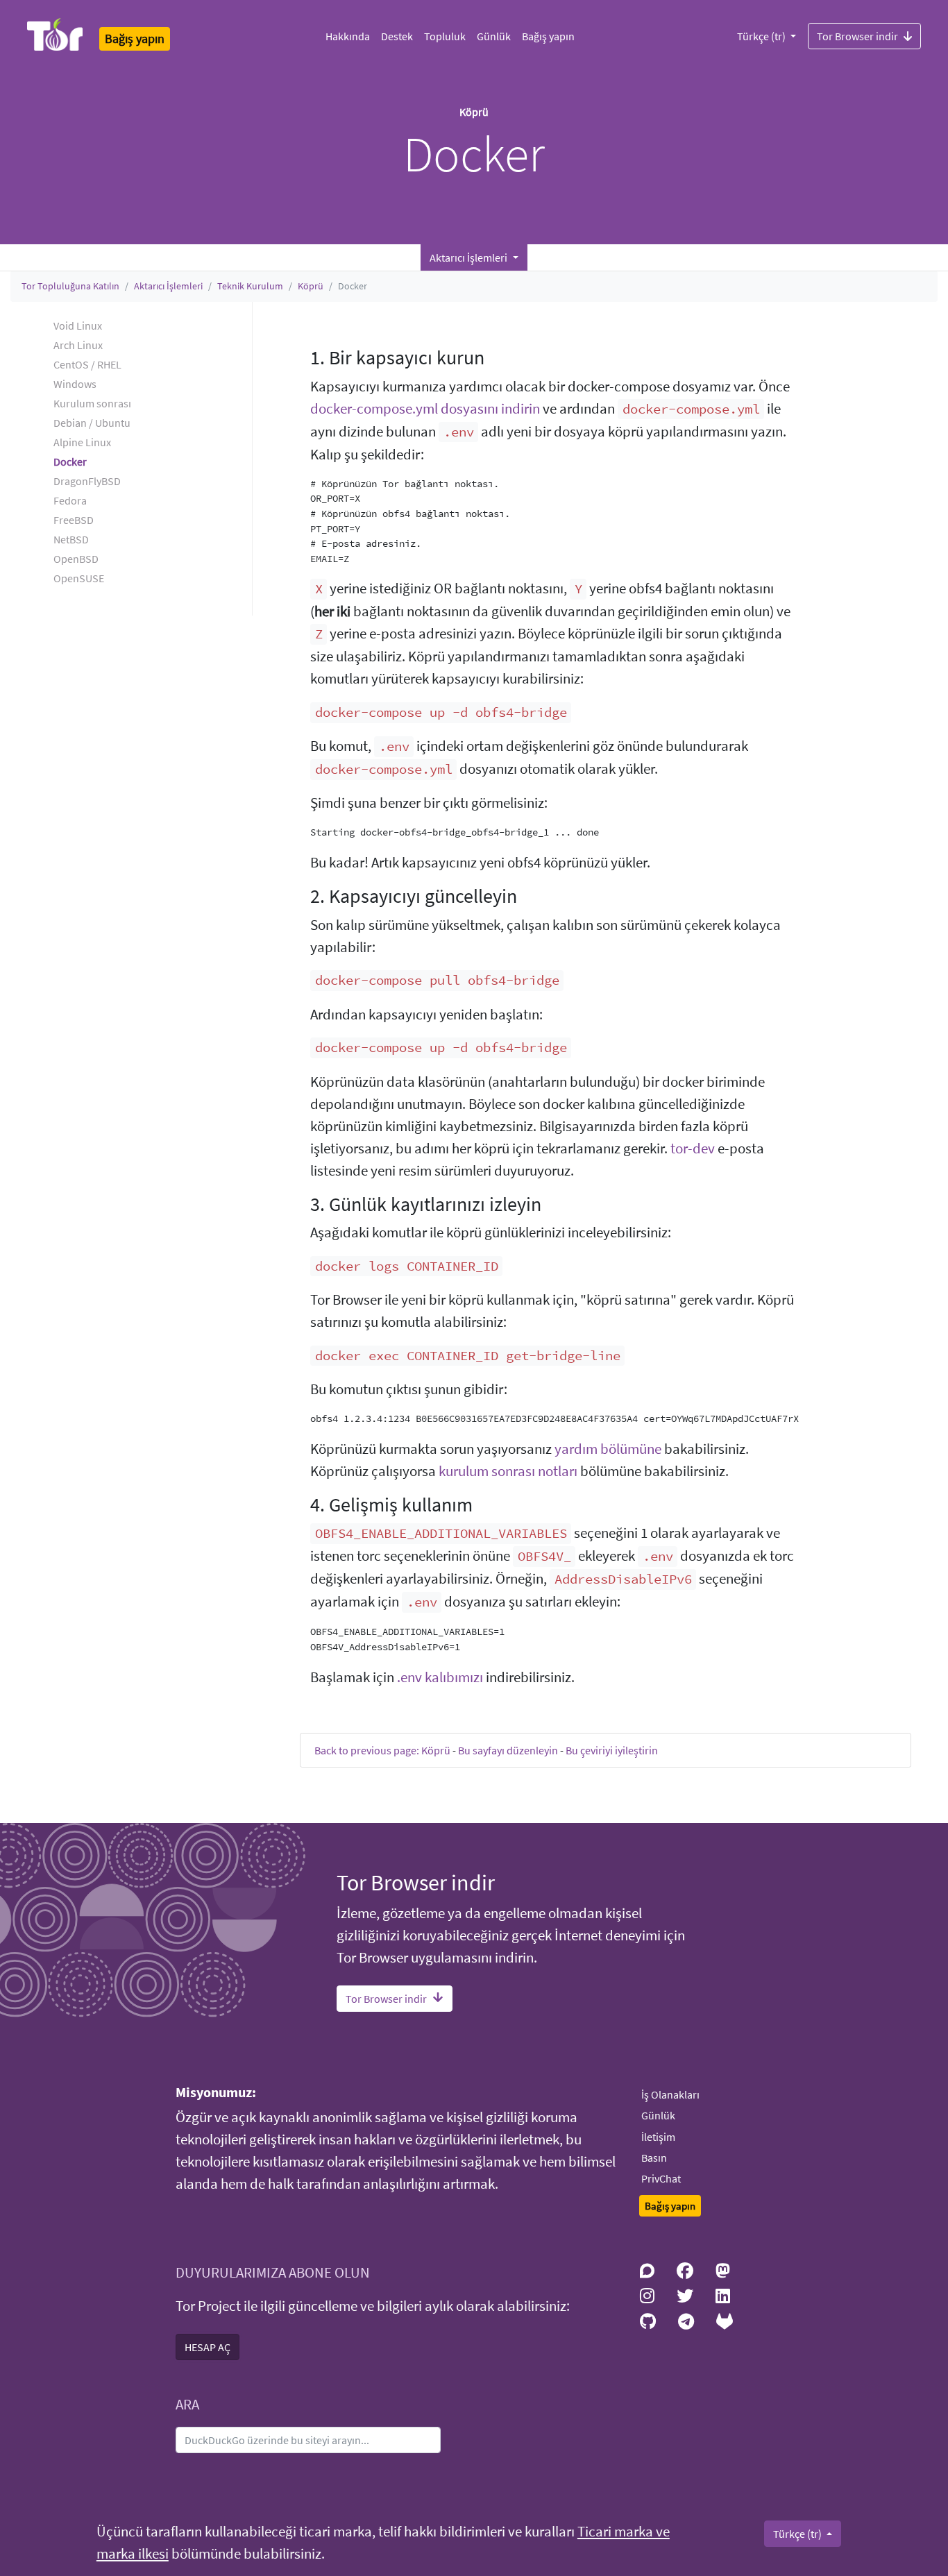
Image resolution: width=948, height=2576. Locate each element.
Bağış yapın (548, 36)
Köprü (311, 286)
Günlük (494, 36)
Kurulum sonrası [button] (92, 403)
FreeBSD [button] (74, 520)
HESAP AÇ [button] (208, 2347)
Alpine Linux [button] (82, 442)
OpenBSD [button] (76, 559)
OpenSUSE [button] (79, 578)
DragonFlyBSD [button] (87, 481)
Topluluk (445, 36)
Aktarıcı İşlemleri (168, 286)
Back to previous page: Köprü (382, 1750)
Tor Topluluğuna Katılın (70, 286)
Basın (654, 2158)
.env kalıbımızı (440, 1677)
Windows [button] (75, 384)
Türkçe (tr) (762, 36)
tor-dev (693, 1149)
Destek (397, 36)
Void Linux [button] (78, 325)
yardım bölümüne (608, 1449)
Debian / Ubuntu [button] (92, 423)
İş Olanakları (670, 2094)
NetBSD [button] (71, 539)
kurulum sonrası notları (508, 1471)
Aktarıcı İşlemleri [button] (469, 257)
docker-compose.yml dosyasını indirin (425, 409)
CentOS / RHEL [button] (87, 364)
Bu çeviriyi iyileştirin (612, 1750)
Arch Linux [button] (78, 345)
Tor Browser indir (857, 36)
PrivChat (661, 2178)
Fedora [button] (70, 500)
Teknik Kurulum (250, 286)
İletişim (658, 2137)
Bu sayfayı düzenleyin (508, 1750)
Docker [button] (70, 461)
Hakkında (348, 36)
